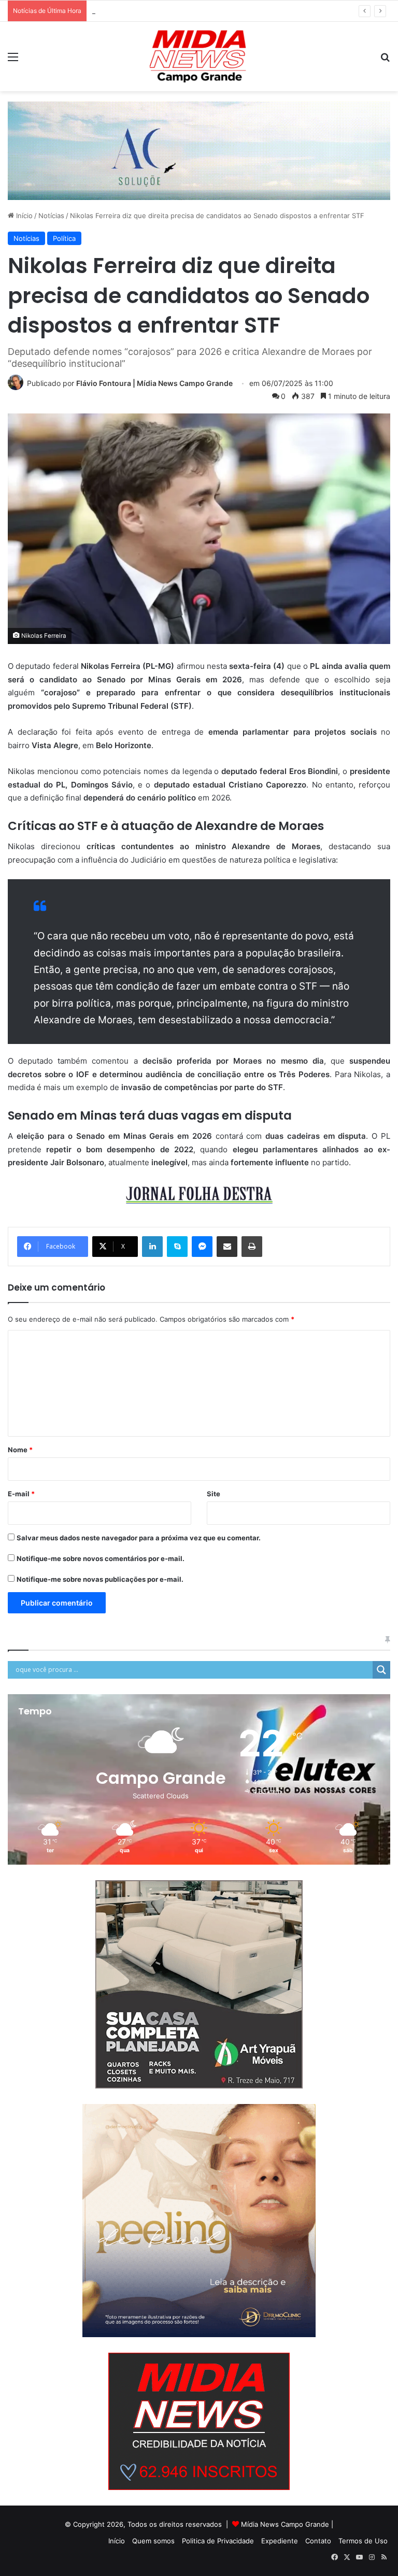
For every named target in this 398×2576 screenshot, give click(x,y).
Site (214, 1494)
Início (23, 216)
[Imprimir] (252, 1247)
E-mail (21, 1494)
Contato (318, 2541)
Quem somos (153, 2541)
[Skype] (177, 1247)
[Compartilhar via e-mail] (227, 1247)
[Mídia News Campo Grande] (199, 56)
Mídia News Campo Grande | (287, 2524)
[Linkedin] (152, 1247)
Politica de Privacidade (218, 2541)
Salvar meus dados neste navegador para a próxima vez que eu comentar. (139, 1538)
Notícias (51, 216)
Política (64, 238)
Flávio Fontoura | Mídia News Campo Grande (154, 383)
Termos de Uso (363, 2541)
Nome (20, 1450)
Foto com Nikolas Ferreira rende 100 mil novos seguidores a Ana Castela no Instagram (231, 11)
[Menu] (13, 60)
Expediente (280, 2541)
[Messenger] (202, 1247)
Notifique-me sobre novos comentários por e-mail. (101, 1558)
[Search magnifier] (381, 1670)
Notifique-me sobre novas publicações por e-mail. (100, 1579)
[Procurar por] (385, 60)
